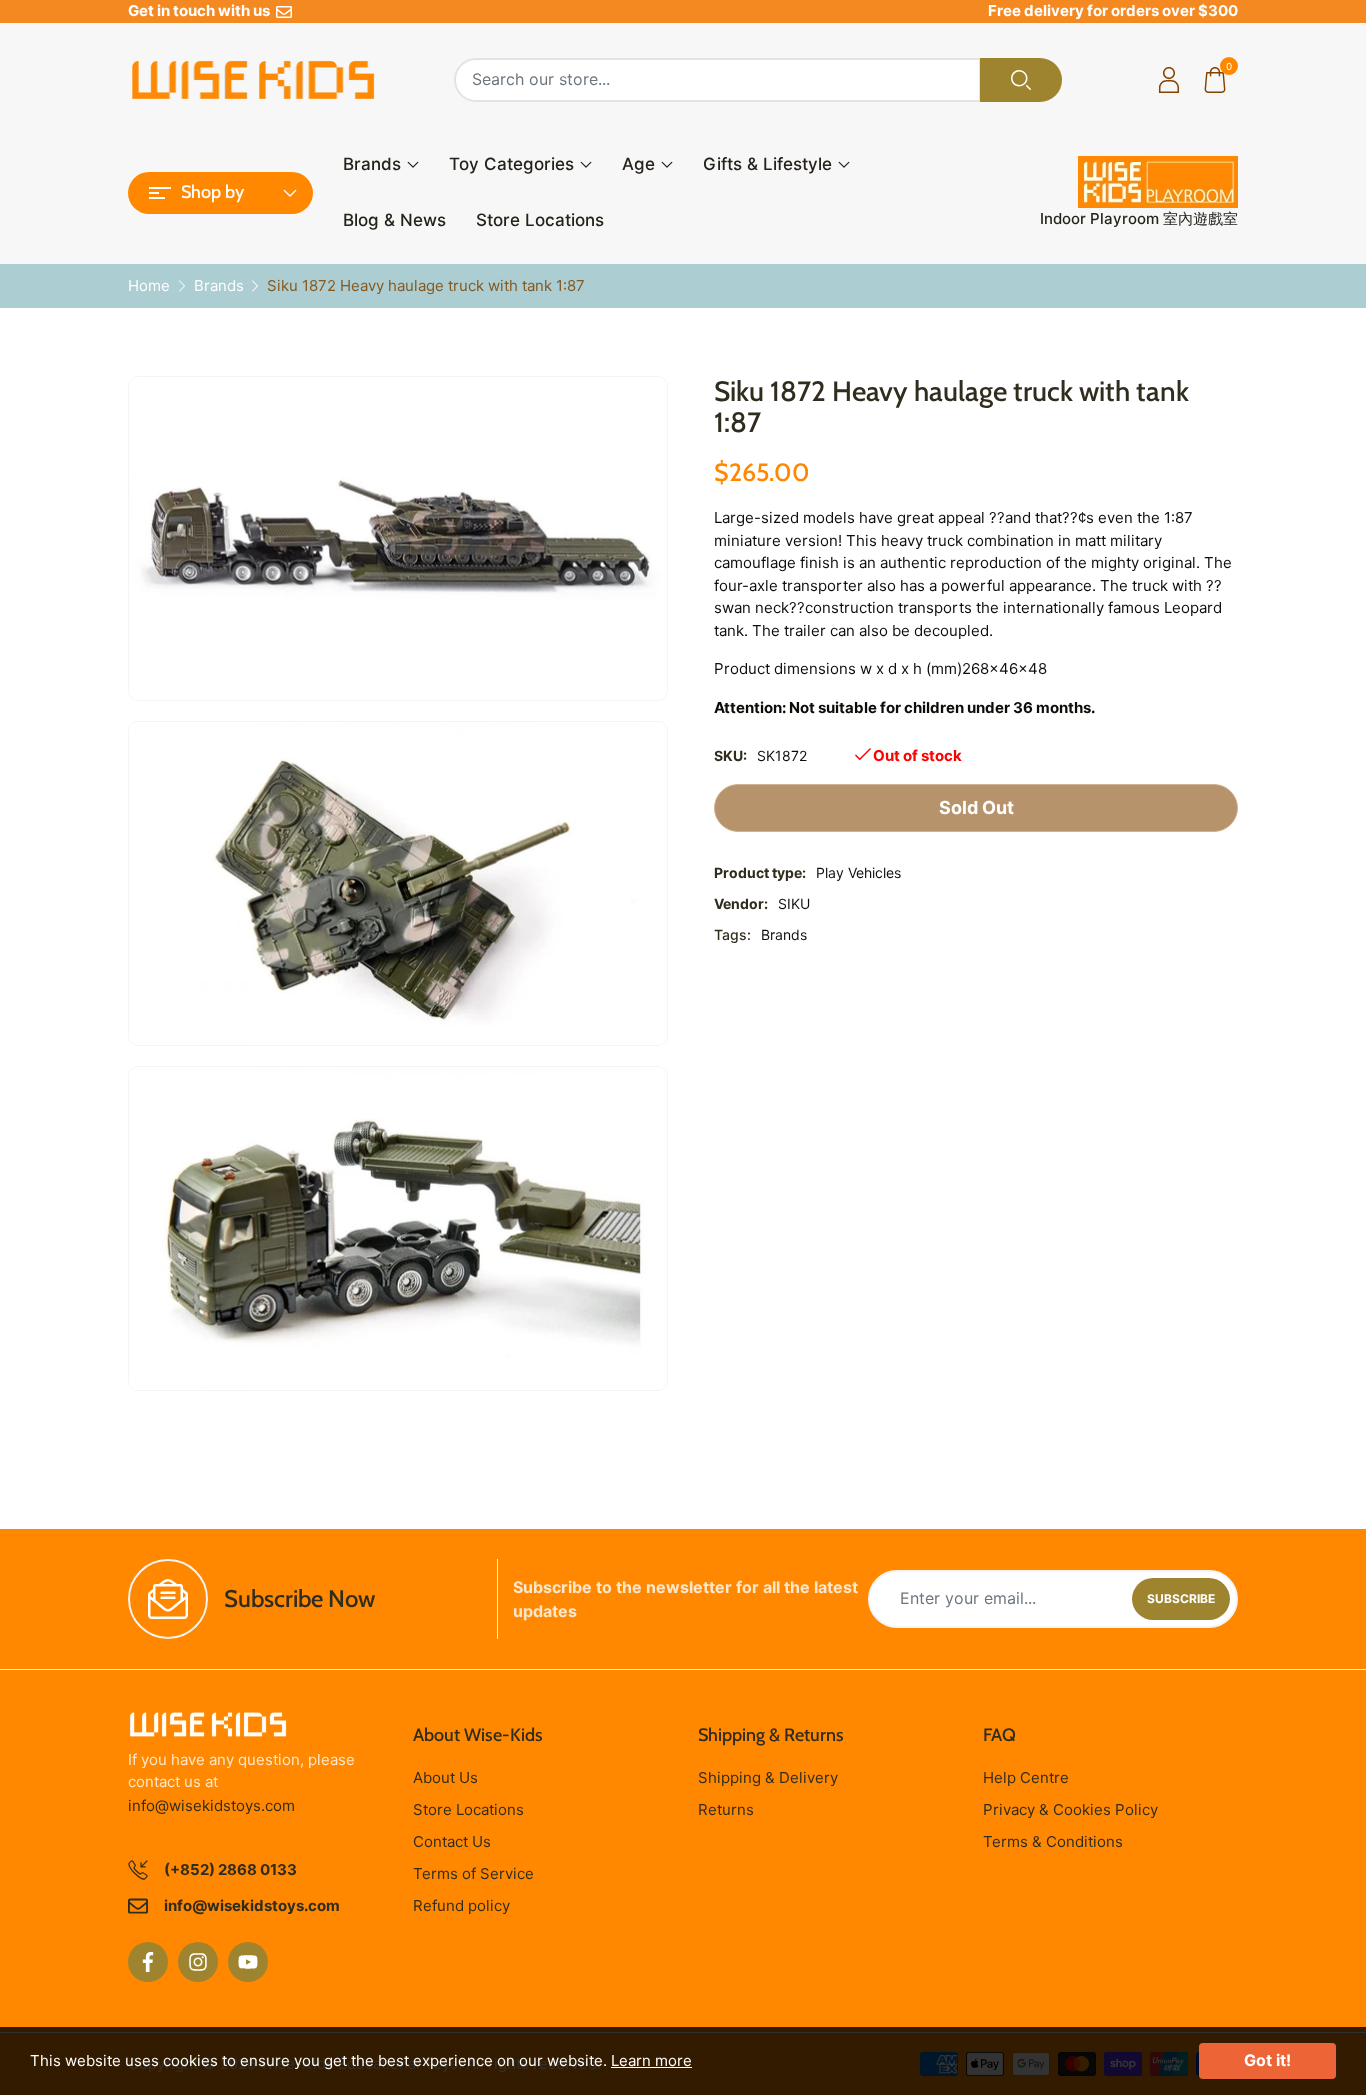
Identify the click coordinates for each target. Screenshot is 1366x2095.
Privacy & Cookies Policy (1070, 1809)
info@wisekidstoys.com (211, 1805)
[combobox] (717, 80)
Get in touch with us (202, 10)
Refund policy (461, 1905)
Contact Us (452, 1841)
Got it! (1267, 2060)
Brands (372, 164)
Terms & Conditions (1053, 1841)
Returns (726, 1809)
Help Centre (1026, 1777)
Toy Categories (511, 164)
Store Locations (540, 220)
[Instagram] (198, 1962)
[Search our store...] (1021, 80)
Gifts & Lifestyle (767, 164)
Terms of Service (473, 1873)
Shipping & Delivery (768, 1777)
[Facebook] (148, 1962)
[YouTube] (248, 1962)
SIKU (794, 903)
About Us (445, 1777)
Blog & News (394, 220)
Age (638, 164)
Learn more (651, 2060)
